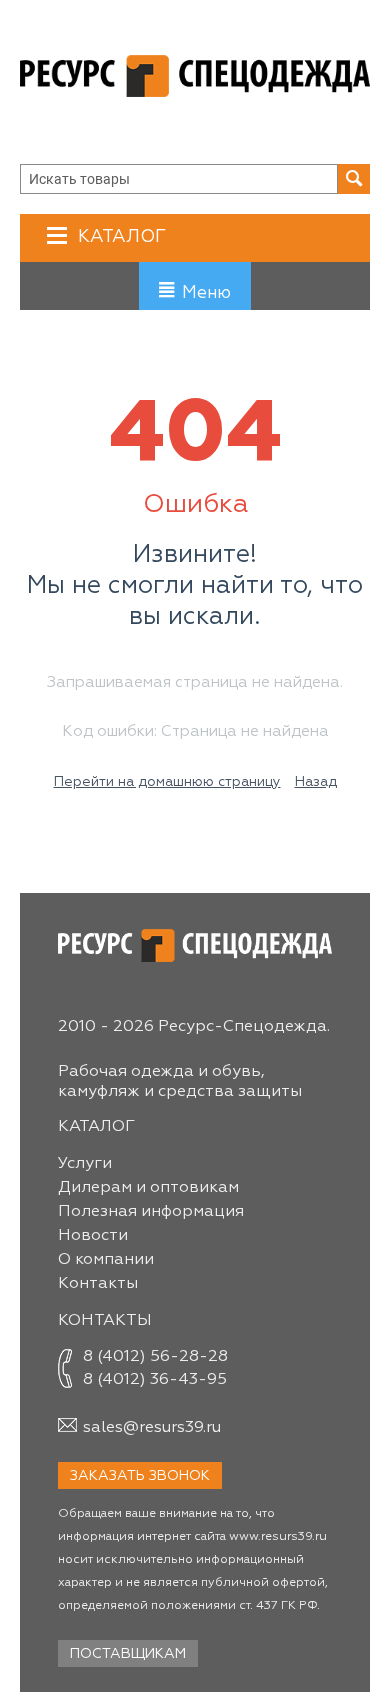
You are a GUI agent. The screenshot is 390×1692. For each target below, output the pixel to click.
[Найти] (354, 179)
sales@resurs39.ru (152, 1428)
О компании (106, 1260)
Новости (93, 1236)
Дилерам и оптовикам (148, 1188)
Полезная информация (151, 1212)
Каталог (122, 237)
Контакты (98, 1284)
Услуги (85, 1164)
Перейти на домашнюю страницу (167, 782)
